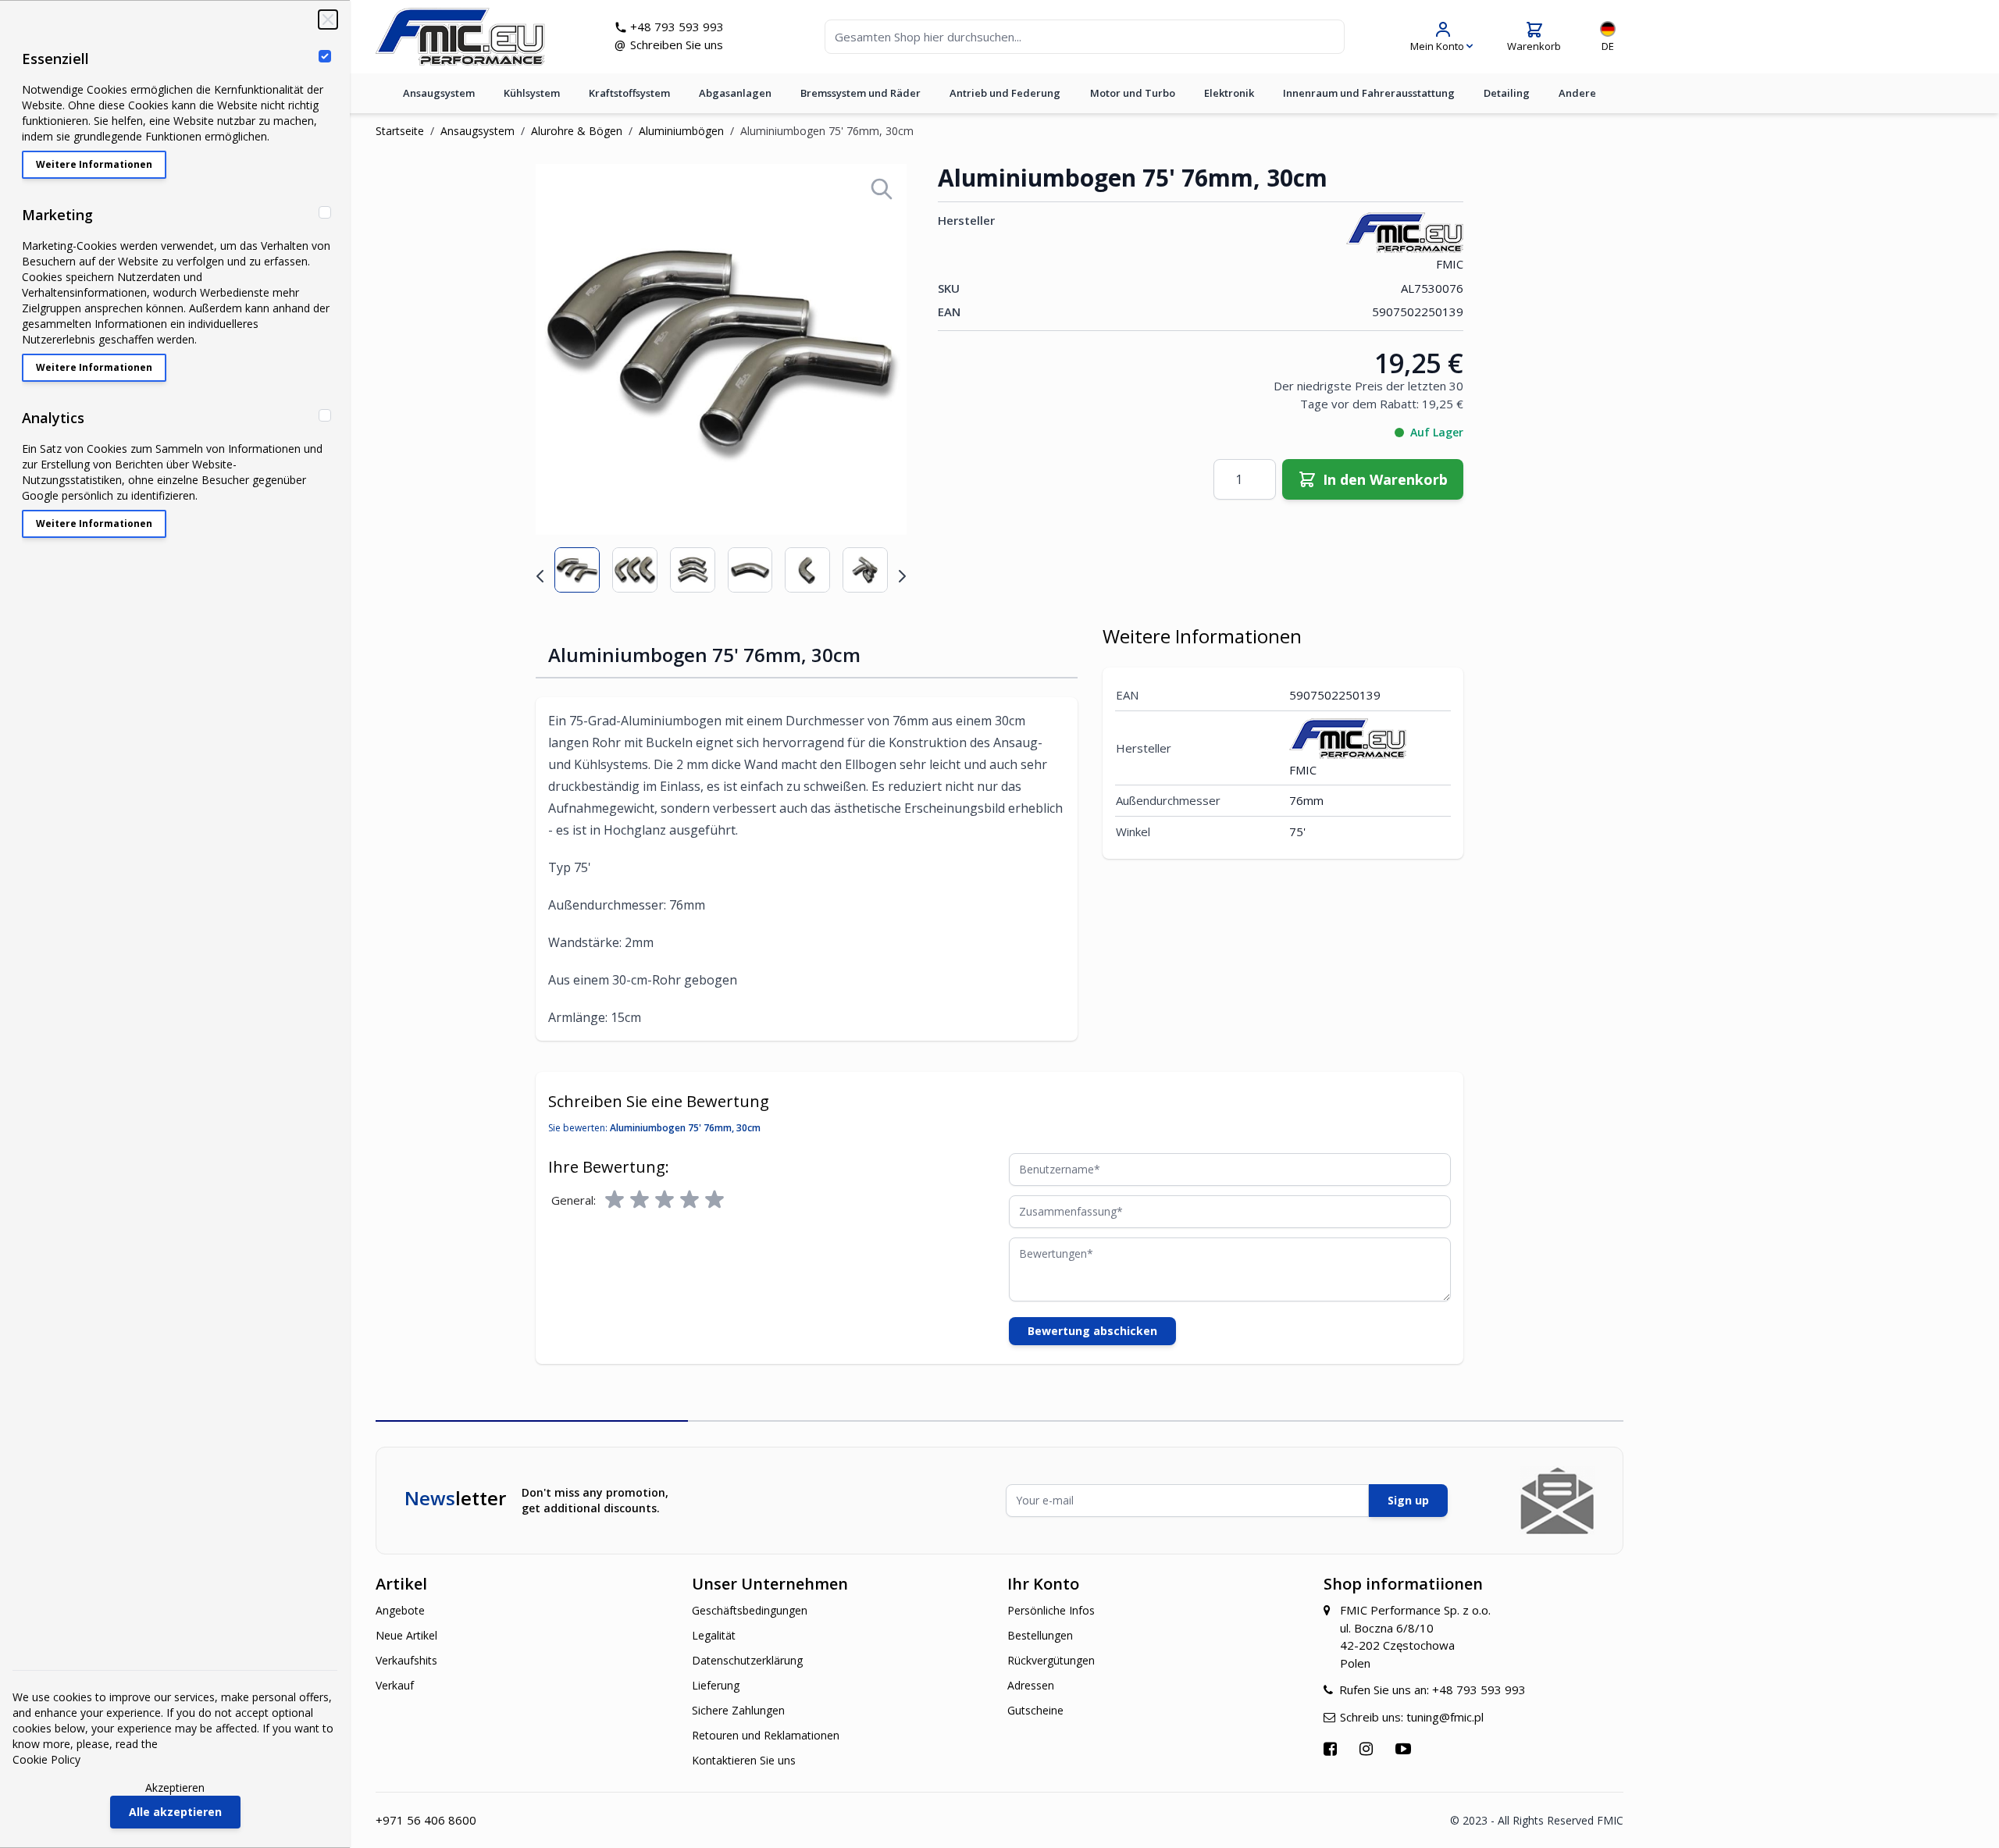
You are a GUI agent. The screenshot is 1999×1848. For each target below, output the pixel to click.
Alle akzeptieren (175, 1812)
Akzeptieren (175, 1787)
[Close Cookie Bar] (328, 20)
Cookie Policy (46, 1759)
